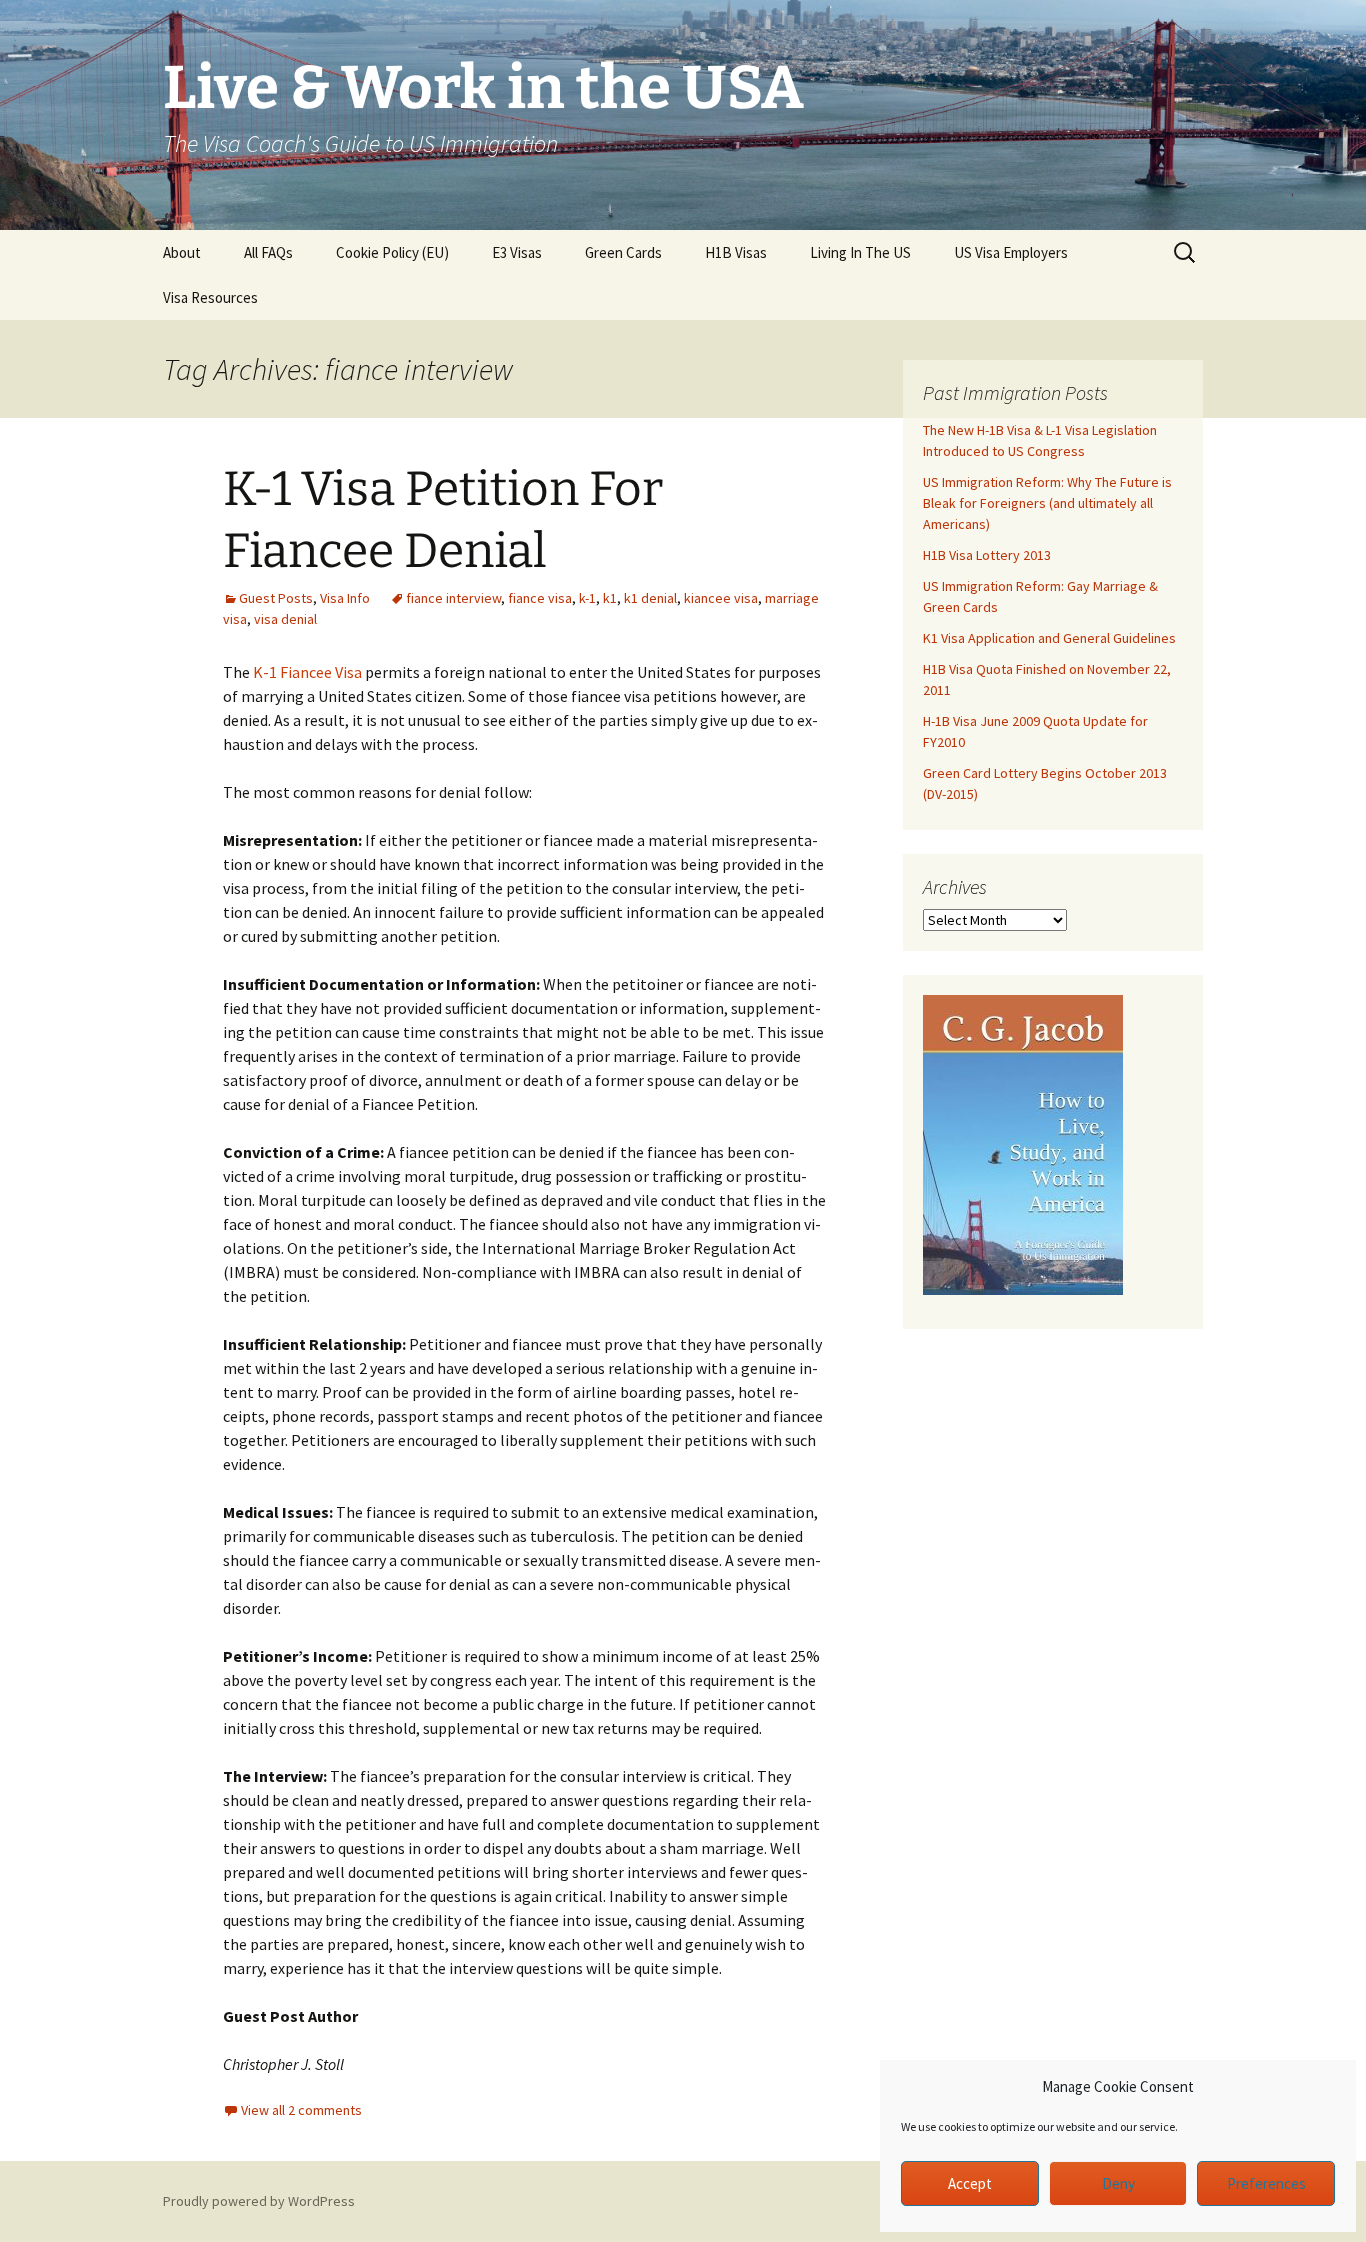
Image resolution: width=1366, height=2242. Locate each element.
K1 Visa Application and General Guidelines (1049, 638)
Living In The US (860, 252)
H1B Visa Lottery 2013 (987, 555)
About (182, 252)
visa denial (285, 619)
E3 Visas (517, 252)
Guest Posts (276, 598)
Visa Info (345, 598)
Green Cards (623, 252)
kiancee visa (721, 598)
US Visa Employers (1011, 252)
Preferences (1266, 2183)
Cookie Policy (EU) (392, 252)
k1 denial (650, 598)
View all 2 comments (301, 2110)
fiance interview (453, 598)
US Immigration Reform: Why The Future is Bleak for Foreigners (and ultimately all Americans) (1047, 503)
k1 (610, 598)
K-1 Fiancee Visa (307, 672)
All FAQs (268, 252)
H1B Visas (736, 252)
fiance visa (540, 598)
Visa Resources (210, 297)
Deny (1118, 2183)
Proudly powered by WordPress (259, 2201)
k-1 (587, 598)
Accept (970, 2183)
